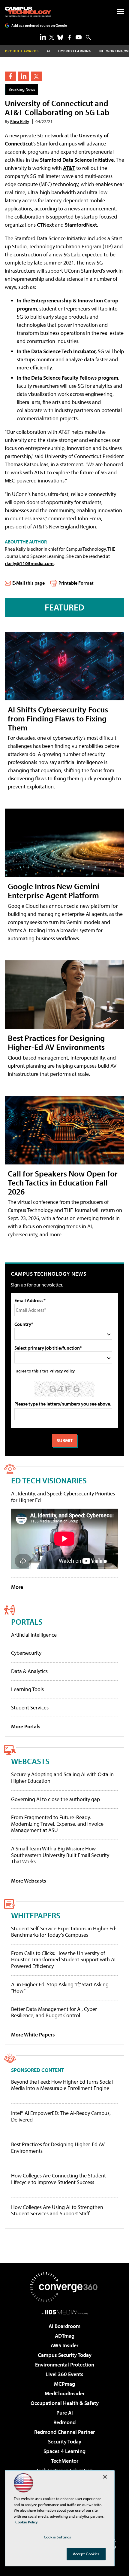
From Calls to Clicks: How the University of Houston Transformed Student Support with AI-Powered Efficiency (64, 1960)
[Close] (105, 2477)
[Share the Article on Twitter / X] (36, 76)
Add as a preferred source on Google (39, 25)
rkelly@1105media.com (29, 563)
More (17, 1587)
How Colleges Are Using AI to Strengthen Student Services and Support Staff (57, 2210)
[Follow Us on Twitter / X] (52, 37)
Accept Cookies (86, 2554)
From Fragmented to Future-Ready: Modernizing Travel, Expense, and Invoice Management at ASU (57, 1824)
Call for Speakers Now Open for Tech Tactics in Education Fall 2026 (63, 1182)
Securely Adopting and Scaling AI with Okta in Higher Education (62, 1778)
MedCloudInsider (65, 2393)
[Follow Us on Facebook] (69, 37)
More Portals (26, 1726)
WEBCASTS (30, 1761)
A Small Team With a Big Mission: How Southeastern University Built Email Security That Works (60, 1855)
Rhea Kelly (20, 121)
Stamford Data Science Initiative (77, 160)
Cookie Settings (57, 2537)
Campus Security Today (65, 2355)
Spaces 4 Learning (64, 2451)
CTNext (45, 225)
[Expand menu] (120, 13)
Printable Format (76, 583)
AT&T (69, 168)
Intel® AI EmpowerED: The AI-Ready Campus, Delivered (61, 2116)
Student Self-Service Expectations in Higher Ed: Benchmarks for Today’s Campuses (64, 1932)
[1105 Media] (65, 2312)
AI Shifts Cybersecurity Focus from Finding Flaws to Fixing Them (58, 718)
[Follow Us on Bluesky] (60, 37)
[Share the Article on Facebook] (10, 76)
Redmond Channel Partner (64, 2432)
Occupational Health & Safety (65, 2403)
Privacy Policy (62, 1371)
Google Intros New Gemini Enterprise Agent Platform (54, 890)
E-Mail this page (28, 583)
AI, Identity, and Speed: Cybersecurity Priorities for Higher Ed (63, 1497)
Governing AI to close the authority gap (55, 1799)
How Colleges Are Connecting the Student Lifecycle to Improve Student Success (58, 2179)
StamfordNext (81, 225)
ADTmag (65, 2336)
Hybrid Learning (75, 51)
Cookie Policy (27, 2522)
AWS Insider (64, 2345)
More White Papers (33, 2034)
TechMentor (65, 2461)
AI (48, 51)
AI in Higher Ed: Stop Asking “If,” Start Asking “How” (60, 1988)
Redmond (64, 2422)
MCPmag (64, 2384)
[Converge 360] (64, 2287)
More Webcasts (29, 1881)
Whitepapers (36, 1915)
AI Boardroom (64, 2326)
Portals (27, 1621)
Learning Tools (27, 1689)
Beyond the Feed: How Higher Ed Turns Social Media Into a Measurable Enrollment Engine (62, 2085)
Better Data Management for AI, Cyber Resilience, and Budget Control (54, 2012)
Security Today (65, 2441)
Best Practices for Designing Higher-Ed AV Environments (56, 1042)
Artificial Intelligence (34, 1635)
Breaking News (22, 89)
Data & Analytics (29, 1671)
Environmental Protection (65, 2365)
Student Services (30, 1707)
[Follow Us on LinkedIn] (43, 37)
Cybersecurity (26, 1653)
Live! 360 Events (64, 2374)
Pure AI (65, 2413)
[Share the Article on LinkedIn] (23, 76)
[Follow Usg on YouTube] (79, 37)
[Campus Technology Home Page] (28, 12)
